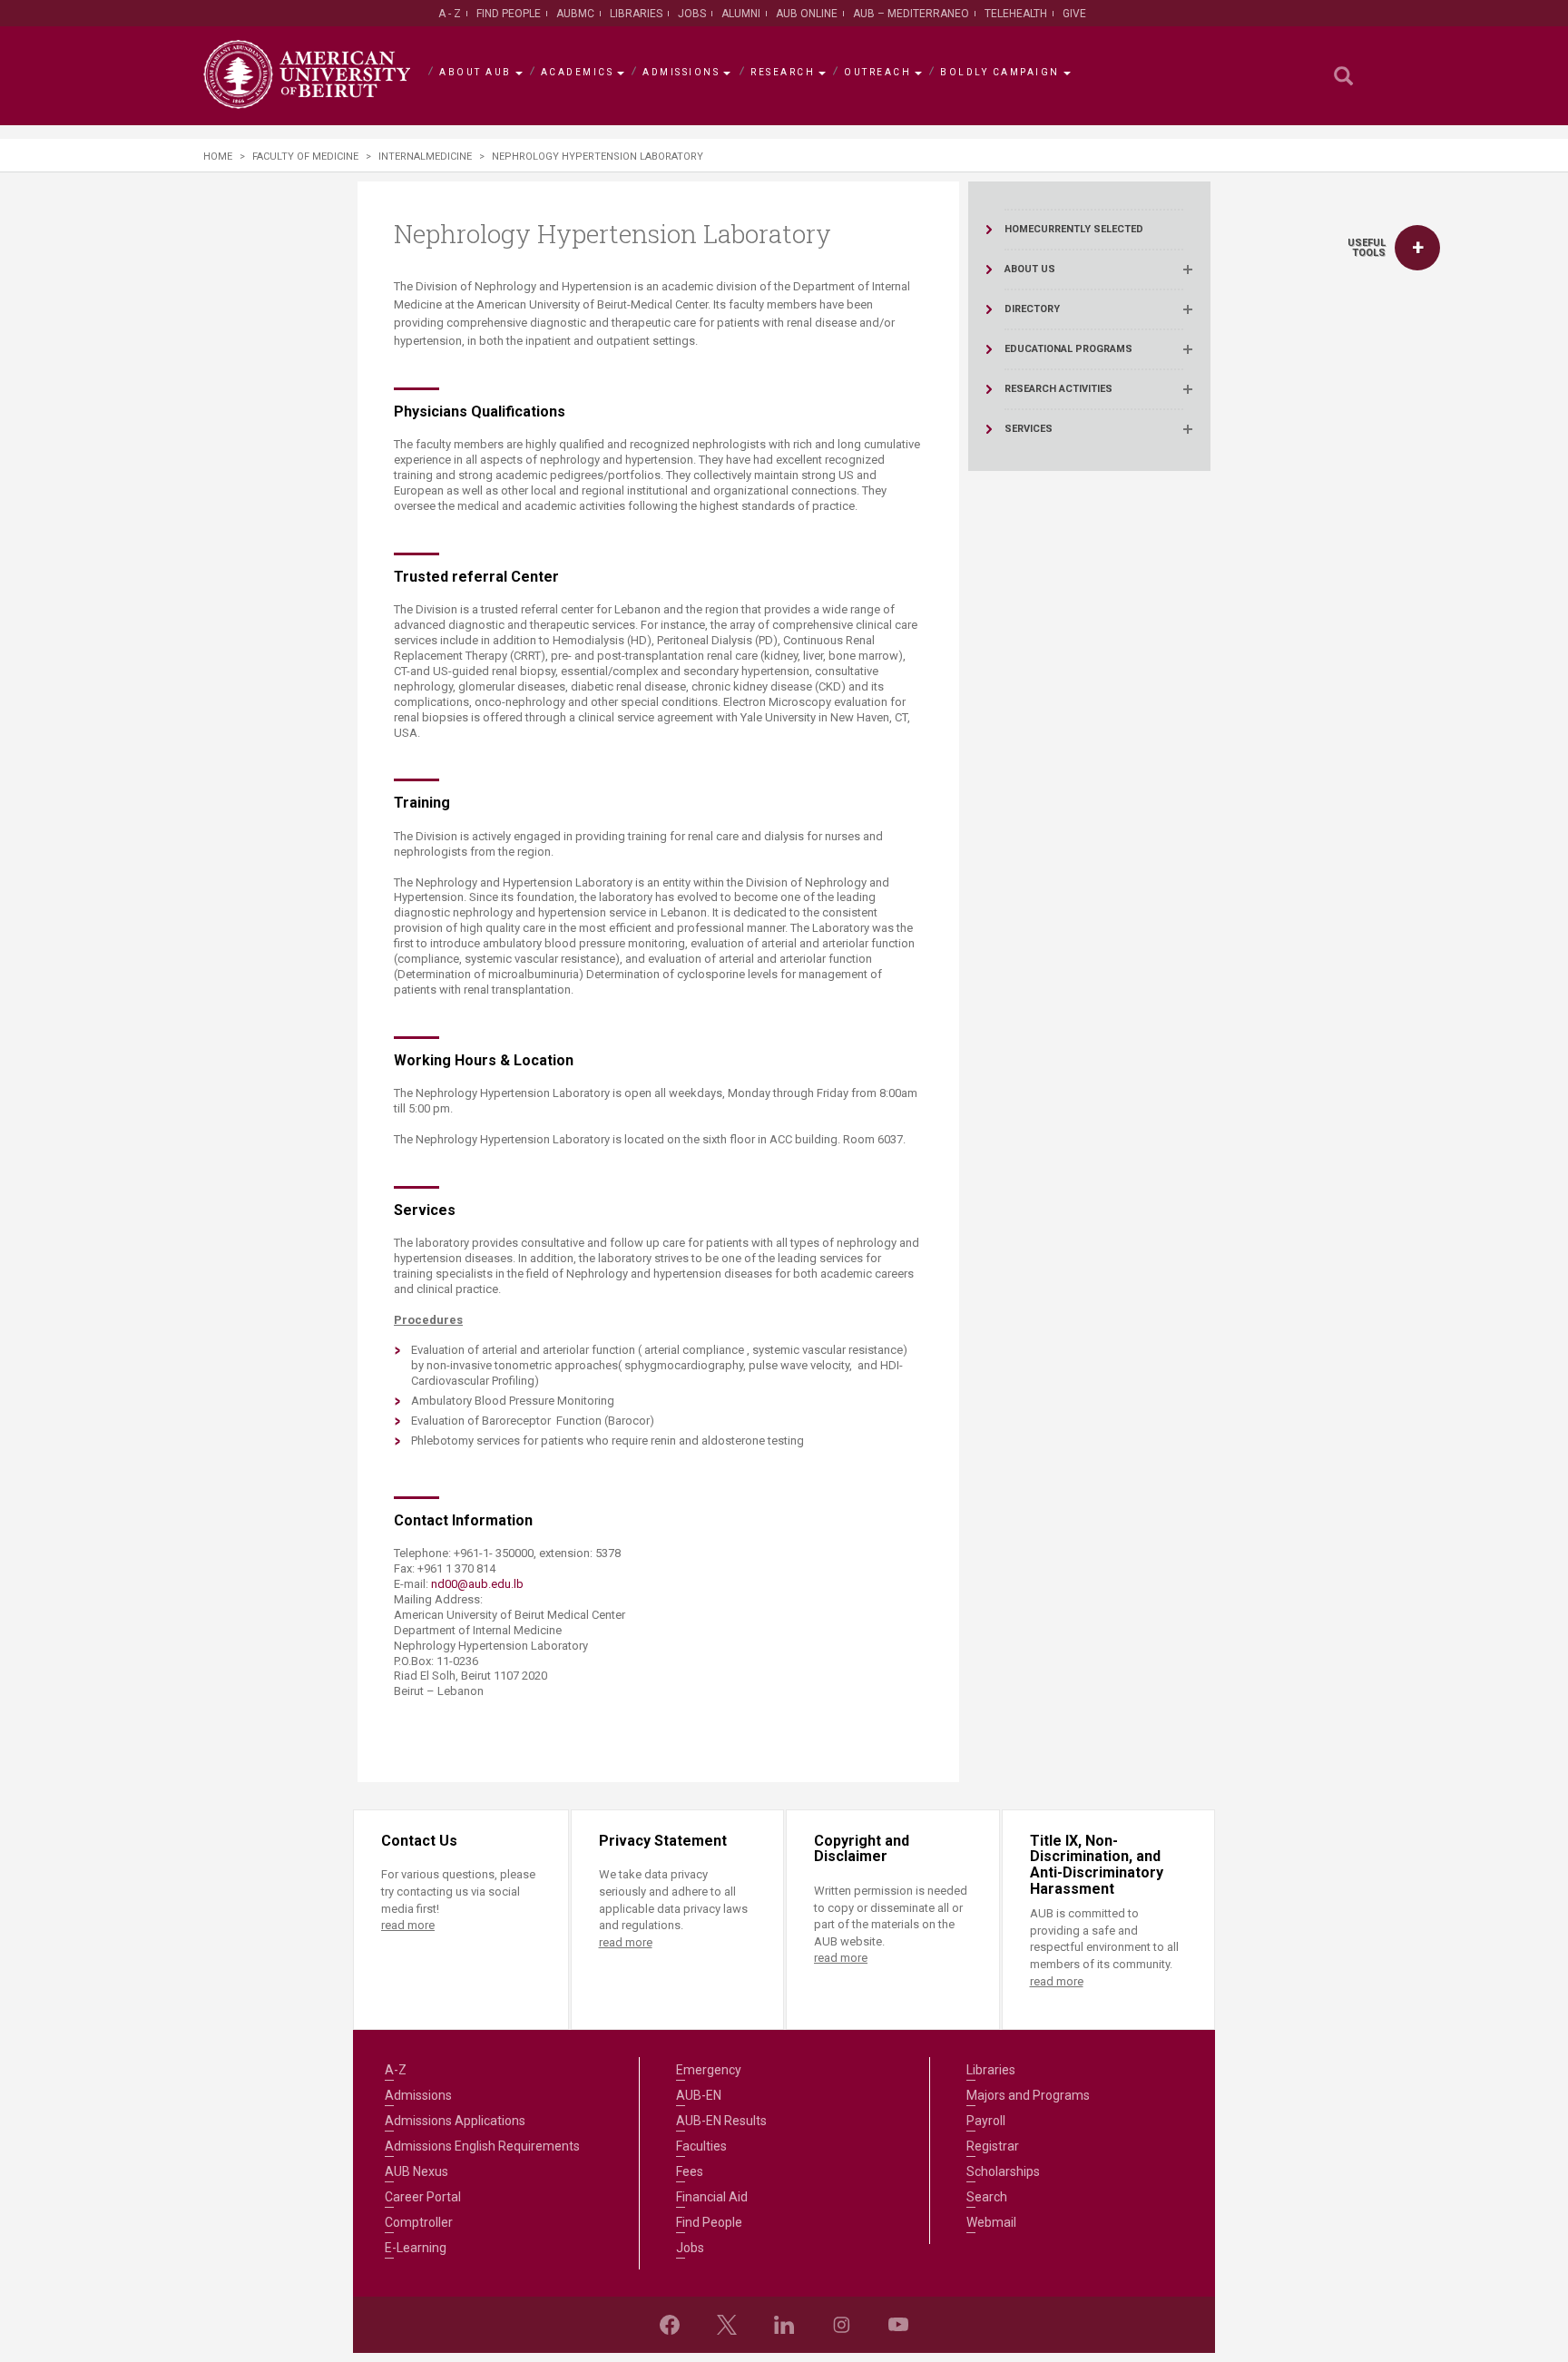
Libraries (636, 14)
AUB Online (807, 14)
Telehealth (1016, 14)
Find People (509, 14)
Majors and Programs (1028, 2095)
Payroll (986, 2121)
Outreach (877, 72)
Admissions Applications (455, 2121)
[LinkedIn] (784, 2325)
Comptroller (419, 2222)
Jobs (692, 14)
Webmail (991, 2222)
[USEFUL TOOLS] (1417, 248)
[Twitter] (727, 2325)
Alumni (741, 14)
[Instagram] (841, 2325)
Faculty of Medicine (305, 157)
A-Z (396, 2070)
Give (1074, 14)
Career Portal (423, 2197)
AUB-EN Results (721, 2121)
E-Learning (416, 2248)
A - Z (450, 14)
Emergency (709, 2070)
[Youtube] (898, 2325)
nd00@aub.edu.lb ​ (479, 1584)
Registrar (993, 2146)
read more (408, 1925)
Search (987, 2197)
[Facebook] (670, 2325)
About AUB (475, 72)
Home (218, 157)
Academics (578, 72)
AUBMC (575, 14)
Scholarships (1003, 2171)
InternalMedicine (425, 157)
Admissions (681, 72)
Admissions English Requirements (482, 2146)
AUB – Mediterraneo (911, 14)
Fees (690, 2171)
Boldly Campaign (1000, 72)
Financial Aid (712, 2197)
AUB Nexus (416, 2171)
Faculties (701, 2146)
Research (783, 72)
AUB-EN (699, 2095)
